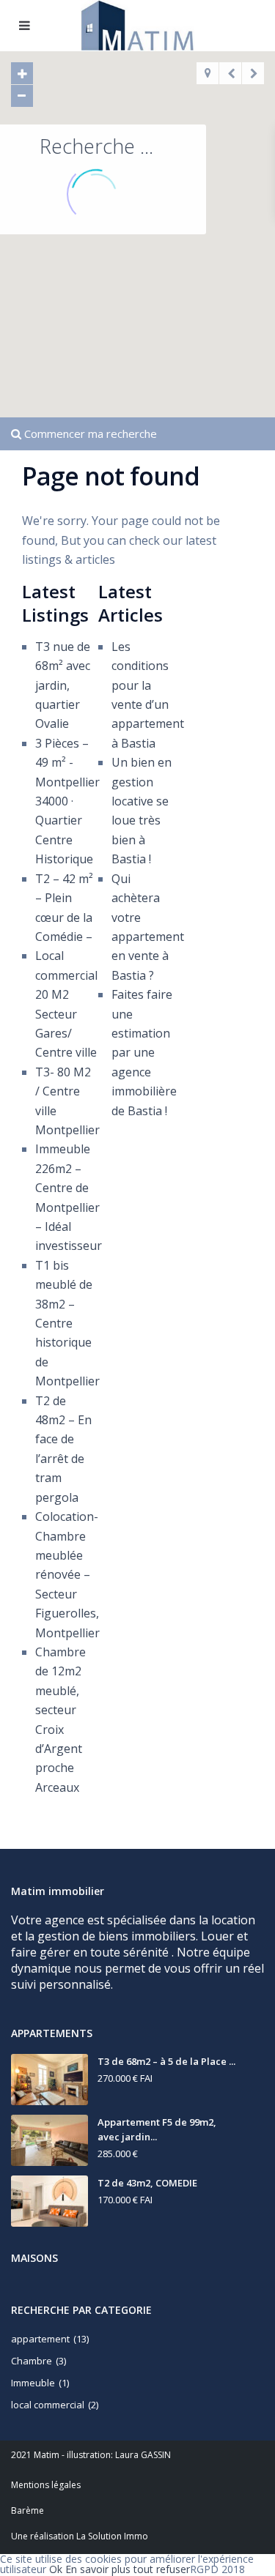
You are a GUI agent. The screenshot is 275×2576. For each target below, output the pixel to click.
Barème (27, 2510)
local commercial (48, 2405)
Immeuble (33, 2383)
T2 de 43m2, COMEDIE (147, 2183)
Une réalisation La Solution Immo (80, 2536)
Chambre (32, 2361)
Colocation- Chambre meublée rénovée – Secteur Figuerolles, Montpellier (67, 1574)
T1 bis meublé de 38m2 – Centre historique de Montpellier (67, 1323)
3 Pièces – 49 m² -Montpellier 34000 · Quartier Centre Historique (67, 801)
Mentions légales (46, 2485)
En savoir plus (98, 2569)
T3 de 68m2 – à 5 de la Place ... (166, 2061)
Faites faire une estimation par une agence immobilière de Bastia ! (144, 1052)
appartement (40, 2339)
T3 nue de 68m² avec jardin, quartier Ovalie (63, 685)
